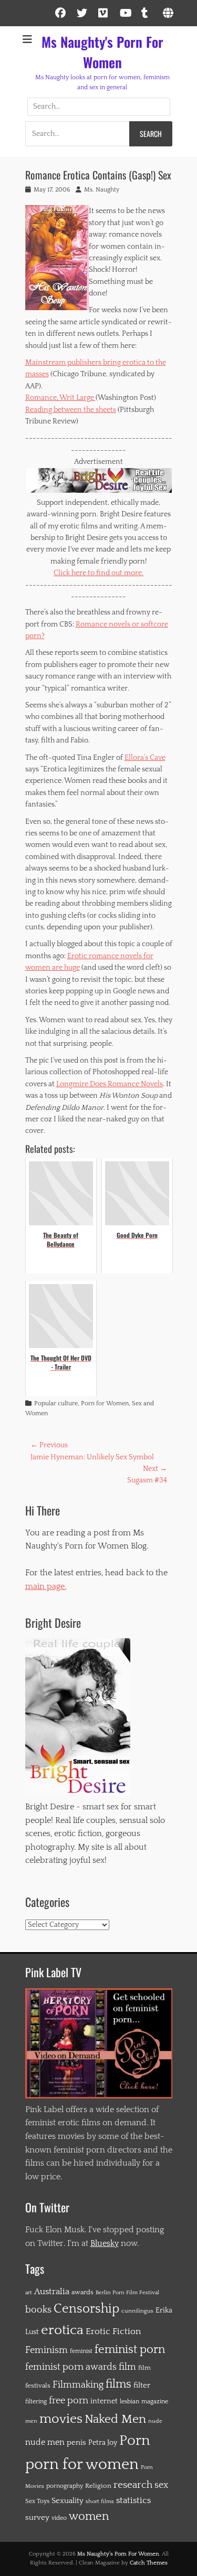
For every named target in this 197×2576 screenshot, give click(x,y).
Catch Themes (149, 2563)
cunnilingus (137, 2311)
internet (104, 2401)
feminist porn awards (71, 2367)
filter (142, 2385)
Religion (98, 2486)
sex (161, 2485)
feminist (81, 2351)
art (29, 2293)
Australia (52, 2292)
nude (155, 2421)
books (38, 2310)
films (118, 2384)
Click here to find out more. (98, 573)
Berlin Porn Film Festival (127, 2292)
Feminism (46, 2350)
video (59, 2518)
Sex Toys (37, 2501)
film (127, 2367)
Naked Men (115, 2419)
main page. (46, 1586)
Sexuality (68, 2501)
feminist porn (130, 2350)
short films (100, 2501)
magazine (155, 2402)
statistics (133, 2500)
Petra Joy (103, 2443)
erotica (62, 2330)
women (89, 2517)
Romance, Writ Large (60, 398)
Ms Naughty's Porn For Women (102, 52)
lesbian (129, 2402)
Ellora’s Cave (145, 758)
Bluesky (105, 2243)
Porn (134, 2441)
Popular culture (56, 1403)
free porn (69, 2401)
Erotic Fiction (113, 2331)
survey (37, 2517)
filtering (36, 2402)
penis (76, 2442)
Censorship (86, 2309)
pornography (65, 2486)
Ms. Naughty (102, 190)
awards (82, 2292)
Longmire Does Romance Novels (110, 1084)
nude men (45, 2442)
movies (61, 2419)
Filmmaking (78, 2385)
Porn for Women (105, 1403)
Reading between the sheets (71, 410)
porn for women (82, 2464)
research (133, 2485)
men (31, 2421)
